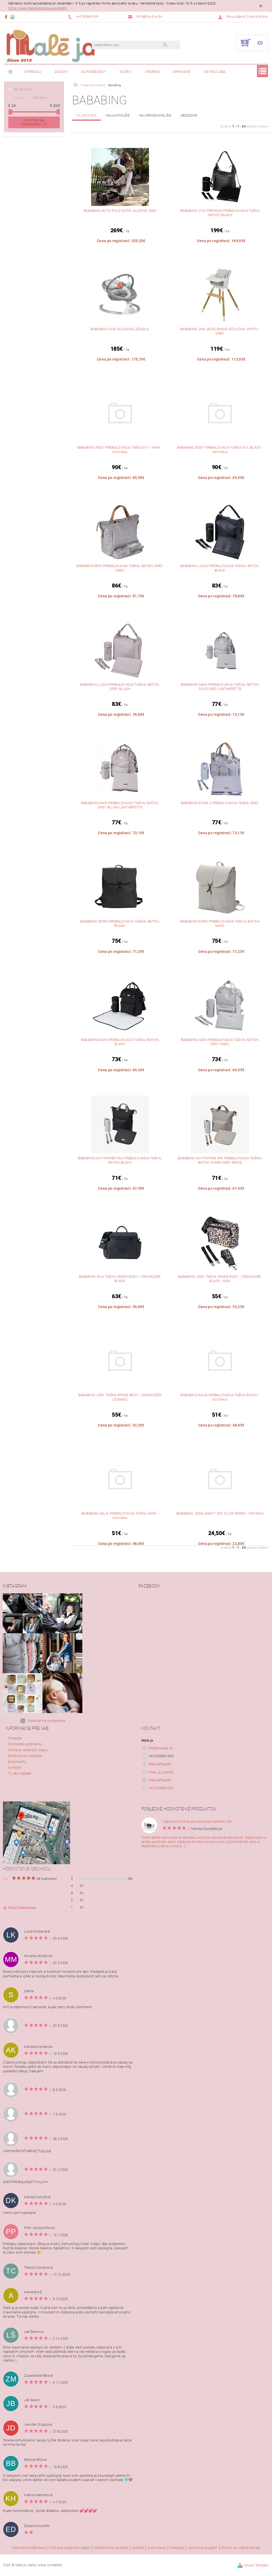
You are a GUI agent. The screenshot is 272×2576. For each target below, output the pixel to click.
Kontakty (15, 1767)
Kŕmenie (152, 72)
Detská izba (215, 72)
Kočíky (126, 72)
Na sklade (23, 89)
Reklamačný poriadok (25, 1756)
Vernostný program (203, 2548)
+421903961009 (161, 1788)
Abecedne (189, 115)
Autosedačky (94, 72)
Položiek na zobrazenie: (34, 122)
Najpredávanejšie (155, 115)
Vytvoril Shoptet (256, 2565)
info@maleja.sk (161, 1748)
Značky (61, 72)
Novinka (40, 98)
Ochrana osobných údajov (28, 1750)
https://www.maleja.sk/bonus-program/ (38, 8)
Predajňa (15, 1738)
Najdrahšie (86, 115)
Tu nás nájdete (20, 1773)
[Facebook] (7, 17)
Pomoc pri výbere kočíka (241, 2548)
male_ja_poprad (161, 1772)
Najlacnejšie (118, 115)
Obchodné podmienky (25, 1744)
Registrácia (258, 17)
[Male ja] (51, 46)
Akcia (19, 98)
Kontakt (138, 2548)
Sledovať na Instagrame (46, 1721)
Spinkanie (182, 72)
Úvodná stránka (11, 72)
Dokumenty (17, 1762)
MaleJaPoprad (160, 1764)
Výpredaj (33, 72)
